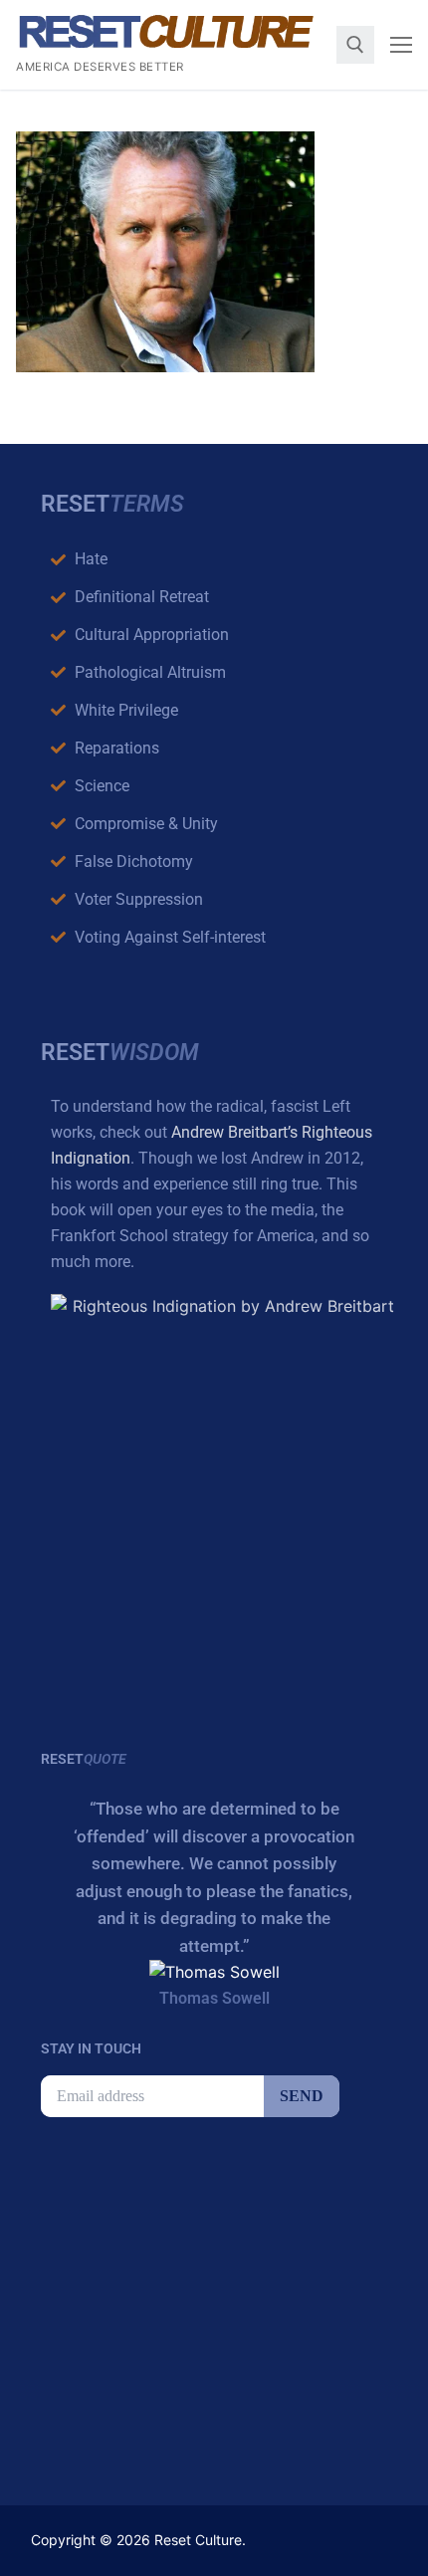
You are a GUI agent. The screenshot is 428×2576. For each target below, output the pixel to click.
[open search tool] (355, 45)
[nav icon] (401, 45)
